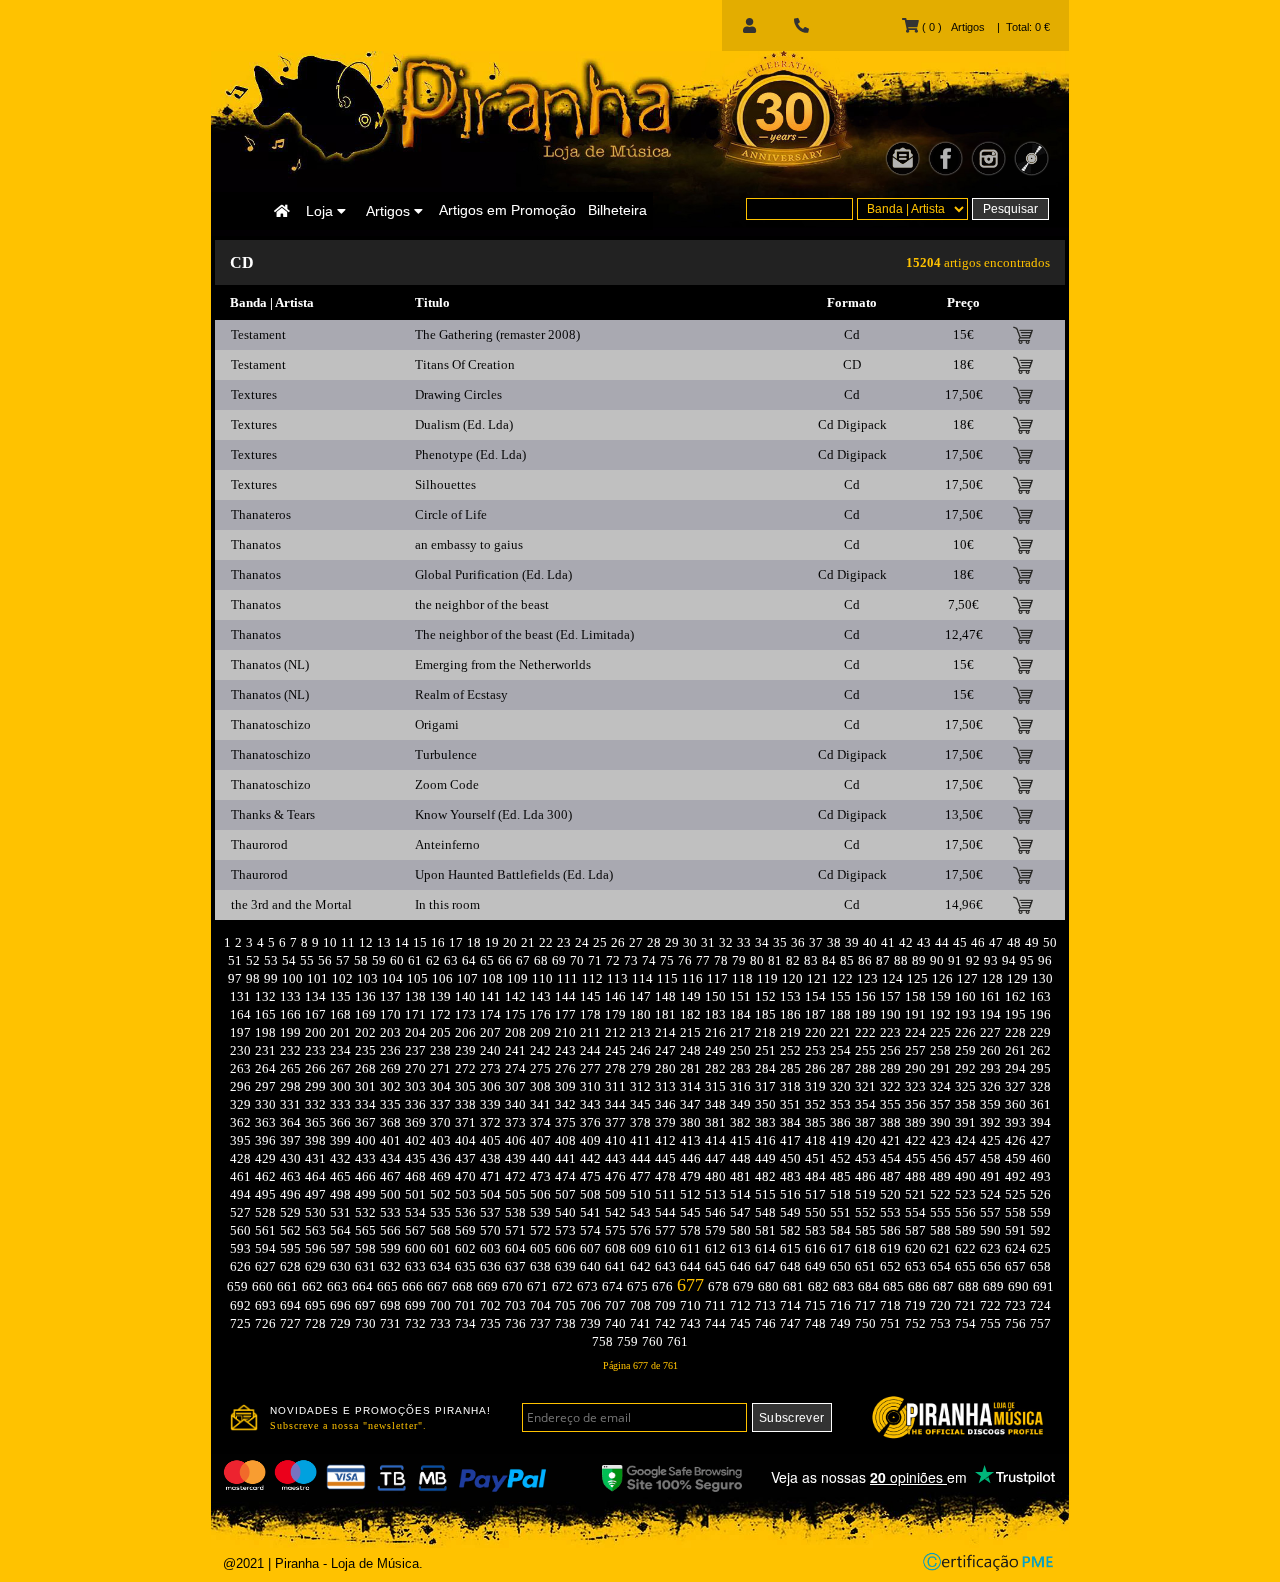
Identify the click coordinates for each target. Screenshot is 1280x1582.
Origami (437, 724)
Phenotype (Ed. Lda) (470, 454)
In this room (447, 904)
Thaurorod (259, 844)
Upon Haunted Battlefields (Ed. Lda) (514, 874)
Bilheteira (617, 210)
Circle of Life (451, 514)
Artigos (390, 211)
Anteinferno (447, 844)
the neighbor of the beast (482, 604)
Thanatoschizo (271, 724)
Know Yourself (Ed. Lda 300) (493, 814)
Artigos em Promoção (507, 210)
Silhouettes (445, 484)
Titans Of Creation (465, 364)
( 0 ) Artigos (951, 27)
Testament (258, 334)
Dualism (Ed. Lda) (464, 424)
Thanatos (256, 544)
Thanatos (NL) (270, 664)
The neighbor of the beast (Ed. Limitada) (524, 634)
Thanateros (261, 514)
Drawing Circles (458, 394)
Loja (321, 211)
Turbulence (446, 754)
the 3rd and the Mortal (291, 904)
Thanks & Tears (273, 814)
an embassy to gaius (469, 544)
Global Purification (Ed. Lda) (493, 574)
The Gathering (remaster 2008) (497, 334)
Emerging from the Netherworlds (503, 664)
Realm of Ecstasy (461, 694)
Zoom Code (447, 784)
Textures (254, 394)
